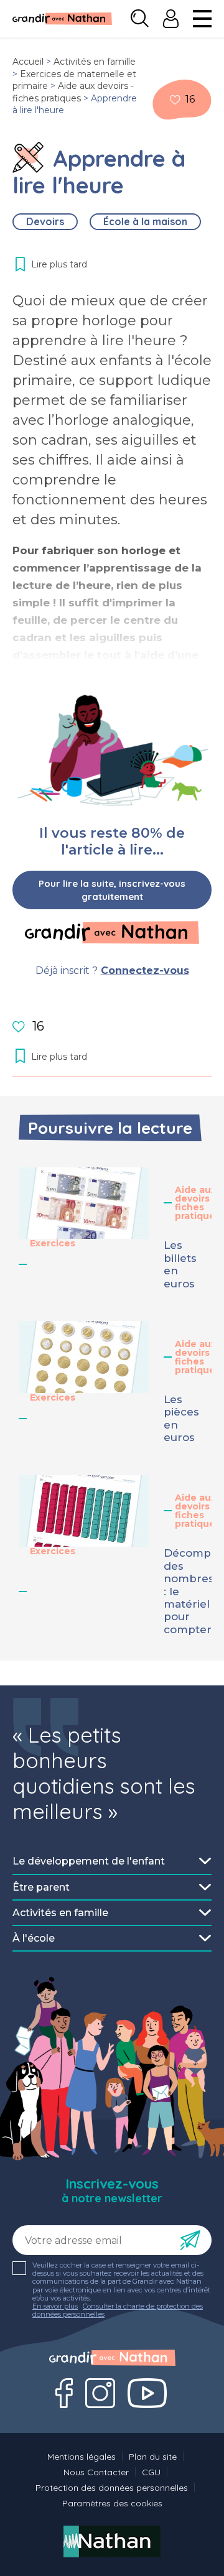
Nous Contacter (96, 2472)
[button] (84, 1203)
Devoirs (45, 221)
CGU (151, 2472)
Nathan (112, 2541)
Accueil (28, 62)
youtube (147, 2393)
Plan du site (153, 2457)
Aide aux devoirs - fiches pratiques (73, 92)
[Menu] (202, 19)
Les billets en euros (180, 1264)
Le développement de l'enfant (89, 1861)
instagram (100, 2393)
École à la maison (145, 221)
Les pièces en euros (181, 1418)
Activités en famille (95, 62)
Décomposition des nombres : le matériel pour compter (184, 1591)
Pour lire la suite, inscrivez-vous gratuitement (112, 890)
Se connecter (171, 19)
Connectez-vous (145, 971)
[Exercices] (28, 157)
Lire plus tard (175, 100)
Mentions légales (82, 2457)
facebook (64, 2393)
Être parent (41, 1887)
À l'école (34, 1938)
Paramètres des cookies (112, 2503)
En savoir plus (55, 2306)
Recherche (140, 19)
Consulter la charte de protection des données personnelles (118, 2310)
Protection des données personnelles (112, 2488)
